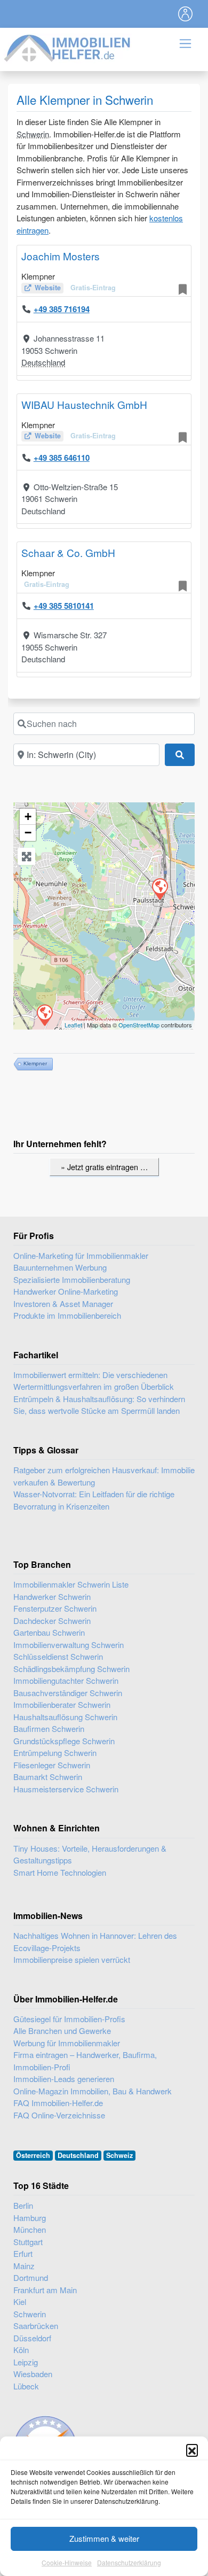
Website (48, 288)
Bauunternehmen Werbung (60, 1267)
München (30, 2229)
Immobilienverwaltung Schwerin (69, 1645)
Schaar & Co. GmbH (68, 552)
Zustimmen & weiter (104, 2538)
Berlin (23, 2205)
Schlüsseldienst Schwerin (58, 1656)
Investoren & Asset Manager (63, 1304)
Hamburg (30, 2218)
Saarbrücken (36, 2326)
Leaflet (73, 1025)
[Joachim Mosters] (159, 888)
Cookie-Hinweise (67, 2562)
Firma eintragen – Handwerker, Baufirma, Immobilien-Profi (85, 2061)
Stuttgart (28, 2242)
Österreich (33, 2155)
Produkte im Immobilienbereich (67, 1315)
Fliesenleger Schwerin (52, 1765)
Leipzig (26, 2362)
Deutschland (43, 362)
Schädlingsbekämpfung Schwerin (71, 1669)
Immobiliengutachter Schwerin (66, 1680)
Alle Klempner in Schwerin (85, 99)
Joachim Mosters (61, 256)
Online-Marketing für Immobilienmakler (81, 1255)
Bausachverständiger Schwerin (68, 1693)
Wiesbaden (33, 2374)
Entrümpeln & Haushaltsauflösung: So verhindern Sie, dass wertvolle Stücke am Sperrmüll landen (99, 1405)
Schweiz (119, 2155)
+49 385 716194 (62, 309)
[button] (192, 2450)
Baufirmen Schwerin (49, 1728)
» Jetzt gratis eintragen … (104, 1167)
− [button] (28, 833)
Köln (21, 2350)
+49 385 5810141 (64, 606)
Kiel (20, 2302)
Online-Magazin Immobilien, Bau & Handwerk (93, 2091)
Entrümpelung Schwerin (55, 1753)
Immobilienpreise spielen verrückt (72, 1959)
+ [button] (28, 817)
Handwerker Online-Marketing (66, 1291)
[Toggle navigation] (186, 14)
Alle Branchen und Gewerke (62, 2030)
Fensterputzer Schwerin (55, 1608)
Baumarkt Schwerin (48, 1777)
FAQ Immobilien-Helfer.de (58, 2103)
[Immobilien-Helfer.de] (68, 47)
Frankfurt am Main (45, 2290)
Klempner (35, 1063)
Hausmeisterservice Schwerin (66, 1789)
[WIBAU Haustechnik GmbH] (44, 1015)
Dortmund (31, 2277)
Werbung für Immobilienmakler (67, 2043)
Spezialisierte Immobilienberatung (72, 1279)
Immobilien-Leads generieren (64, 2079)
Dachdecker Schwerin (52, 1620)
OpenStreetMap (139, 1025)
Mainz (24, 2266)
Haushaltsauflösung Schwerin (65, 1717)
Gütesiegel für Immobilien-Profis (69, 2019)
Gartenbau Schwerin (49, 1632)
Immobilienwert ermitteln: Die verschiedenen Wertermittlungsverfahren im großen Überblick (94, 1381)
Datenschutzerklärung (129, 2562)
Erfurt (23, 2253)
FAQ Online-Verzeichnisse (59, 2115)
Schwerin (33, 134)
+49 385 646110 (62, 458)
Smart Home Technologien (60, 1872)
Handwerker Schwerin (52, 1596)
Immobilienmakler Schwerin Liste (71, 1584)
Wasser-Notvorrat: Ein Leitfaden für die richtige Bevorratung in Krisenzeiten (94, 1500)
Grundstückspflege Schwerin (64, 1741)
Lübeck (26, 2386)
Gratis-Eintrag (93, 288)
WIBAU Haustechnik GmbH (84, 404)
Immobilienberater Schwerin (62, 1704)
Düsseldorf (32, 2338)
